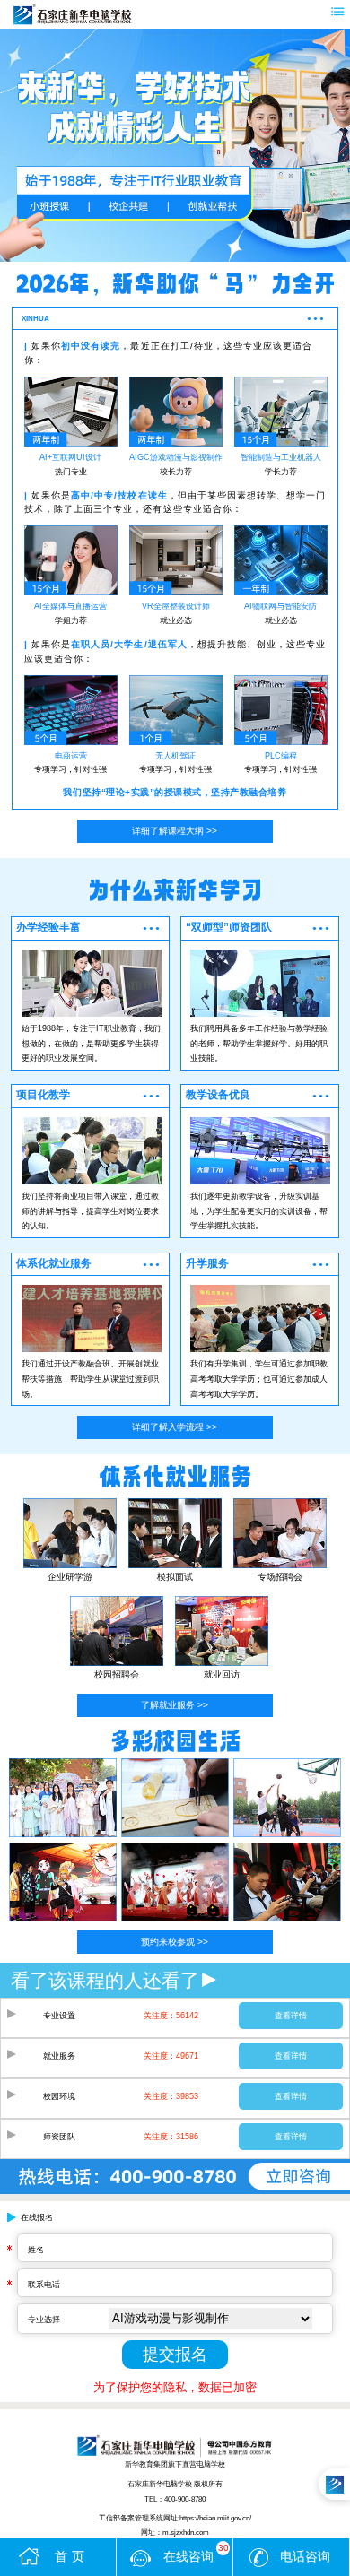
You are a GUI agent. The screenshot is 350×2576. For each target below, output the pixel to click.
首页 (72, 2556)
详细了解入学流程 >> (175, 1427)
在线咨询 (196, 2553)
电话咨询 (305, 2556)
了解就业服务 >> (175, 1705)
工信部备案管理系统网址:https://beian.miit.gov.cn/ (175, 2518)
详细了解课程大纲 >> (175, 831)
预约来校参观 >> (175, 1942)
